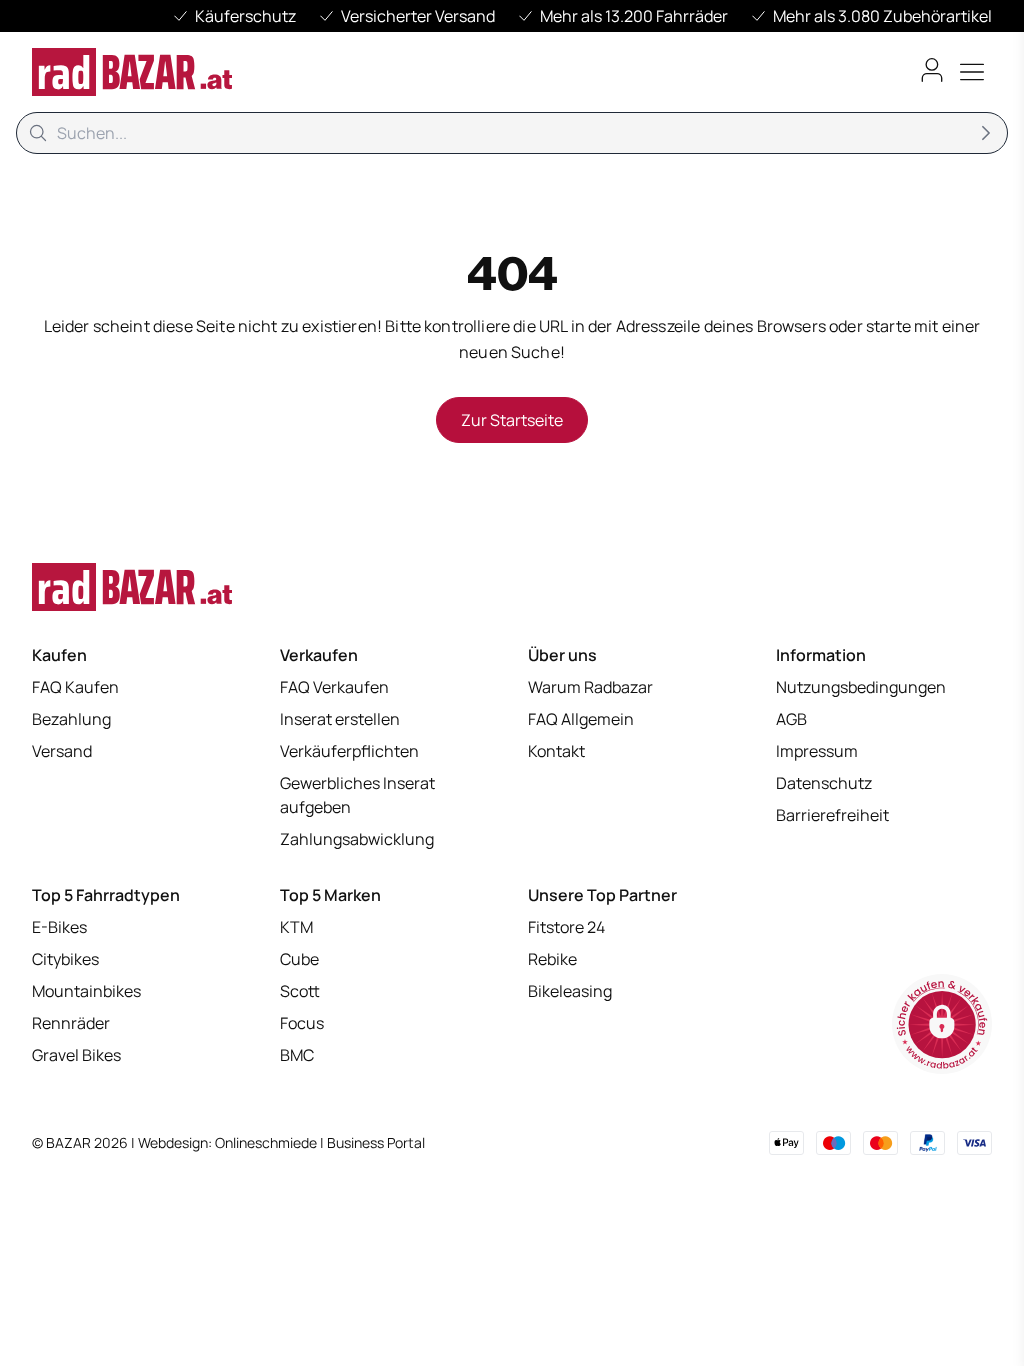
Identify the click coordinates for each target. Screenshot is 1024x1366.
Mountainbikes (86, 991)
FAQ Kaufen (75, 687)
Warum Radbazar (590, 687)
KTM (296, 927)
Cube (299, 959)
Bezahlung (71, 719)
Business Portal (376, 1142)
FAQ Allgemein (581, 719)
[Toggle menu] (972, 72)
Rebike (552, 959)
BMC (297, 1055)
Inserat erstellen (340, 719)
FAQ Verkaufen (334, 687)
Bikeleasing (570, 991)
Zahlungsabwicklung (357, 839)
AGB (791, 719)
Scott (300, 991)
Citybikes (65, 959)
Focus (302, 1023)
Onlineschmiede (267, 1142)
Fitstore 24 (566, 927)
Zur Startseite (512, 420)
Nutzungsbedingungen (861, 687)
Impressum (817, 751)
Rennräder (71, 1023)
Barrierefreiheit (832, 815)
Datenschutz (824, 783)
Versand (62, 751)
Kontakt (556, 751)
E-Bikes (59, 927)
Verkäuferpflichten (349, 751)
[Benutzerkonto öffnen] (932, 70)
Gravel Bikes (76, 1055)
